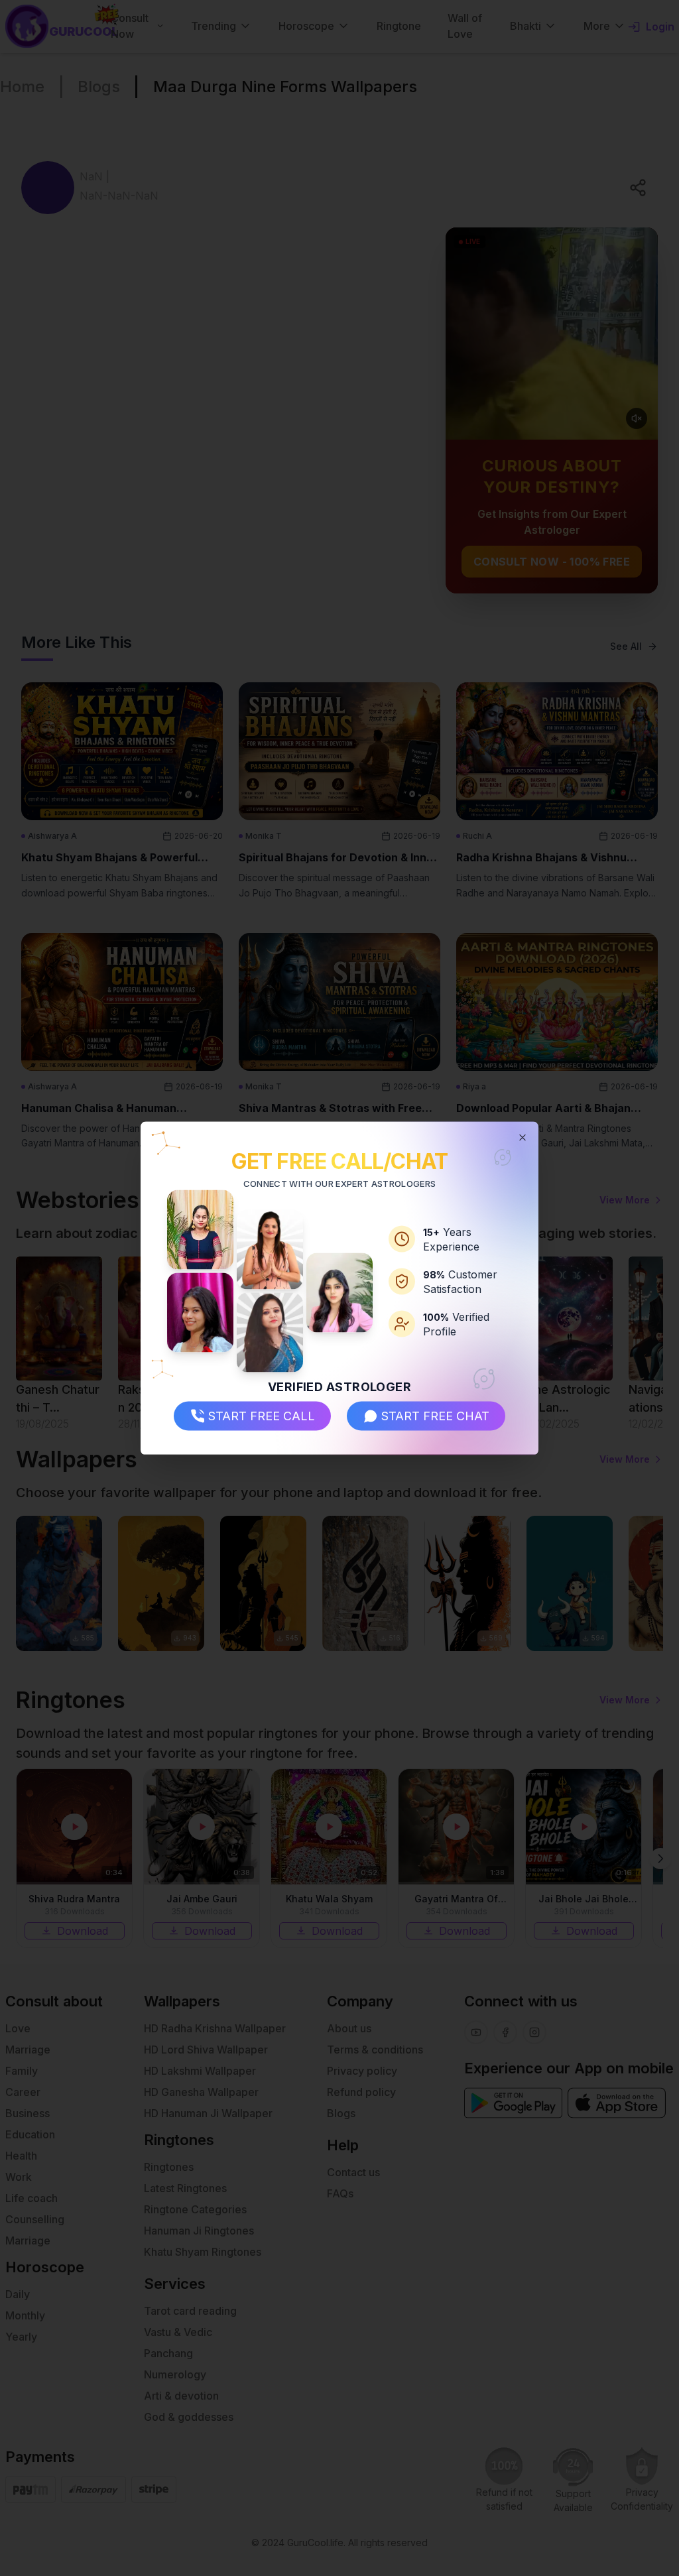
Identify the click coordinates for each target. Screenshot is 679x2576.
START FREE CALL (262, 1416)
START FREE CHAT (435, 1416)
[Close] (523, 1137)
